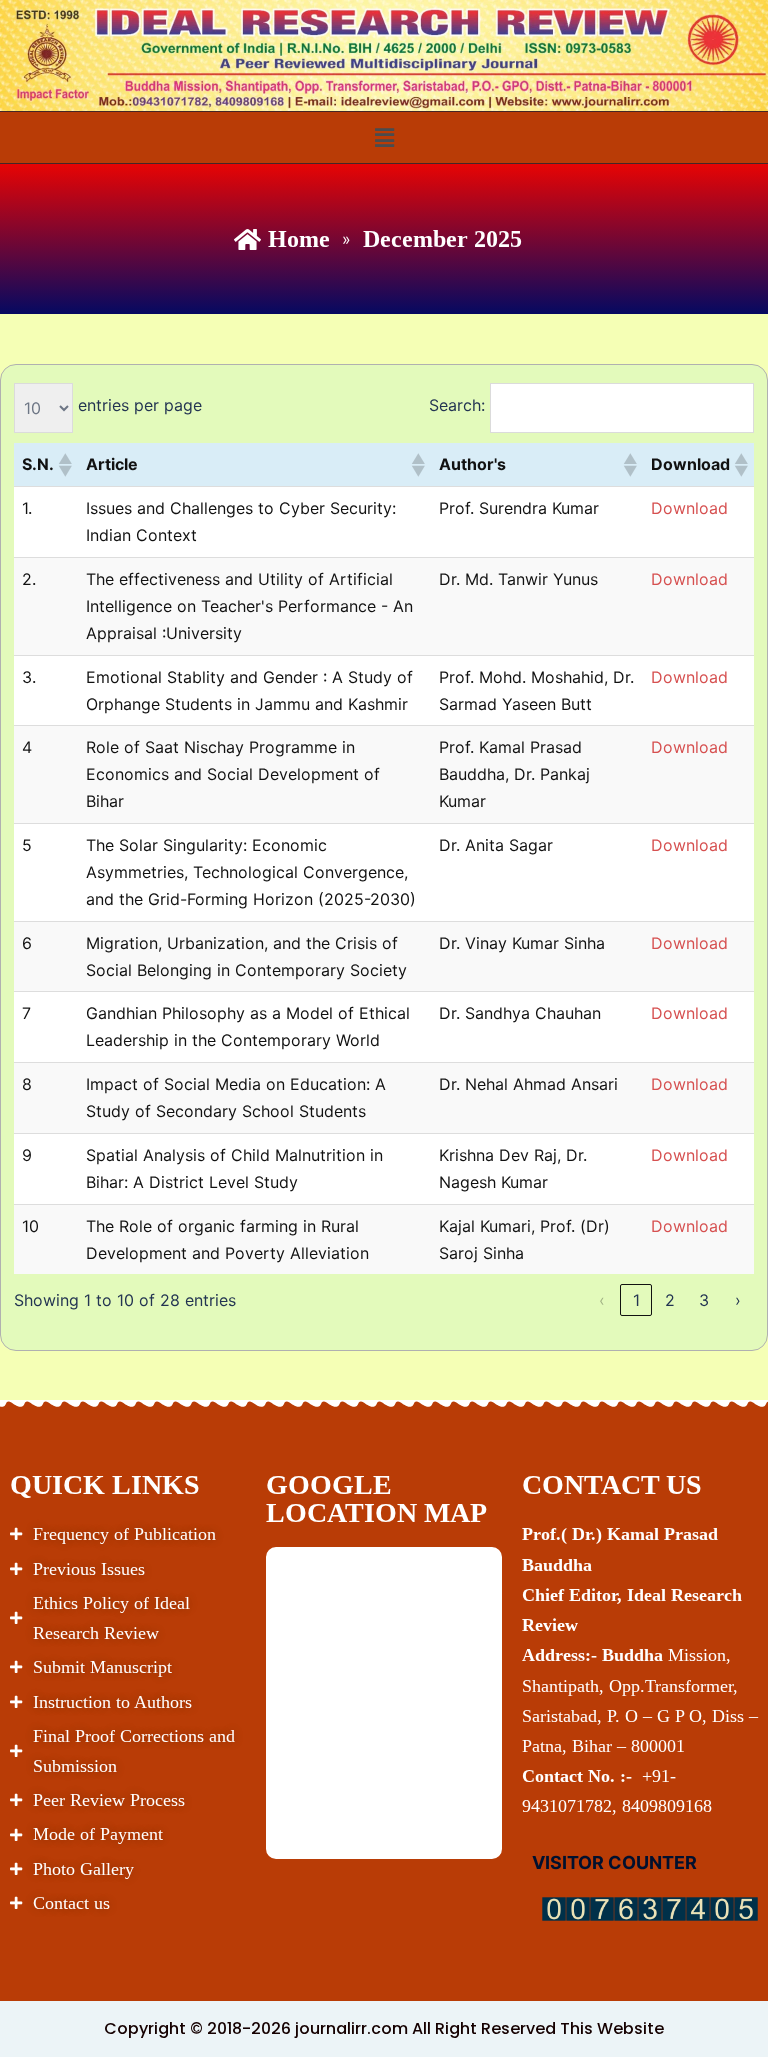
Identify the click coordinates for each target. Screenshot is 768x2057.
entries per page (140, 405)
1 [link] (636, 1300)
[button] (384, 137)
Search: (457, 405)
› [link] (738, 1300)
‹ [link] (602, 1300)
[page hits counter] (650, 1908)
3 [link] (704, 1300)
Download (689, 508)
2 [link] (670, 1300)
